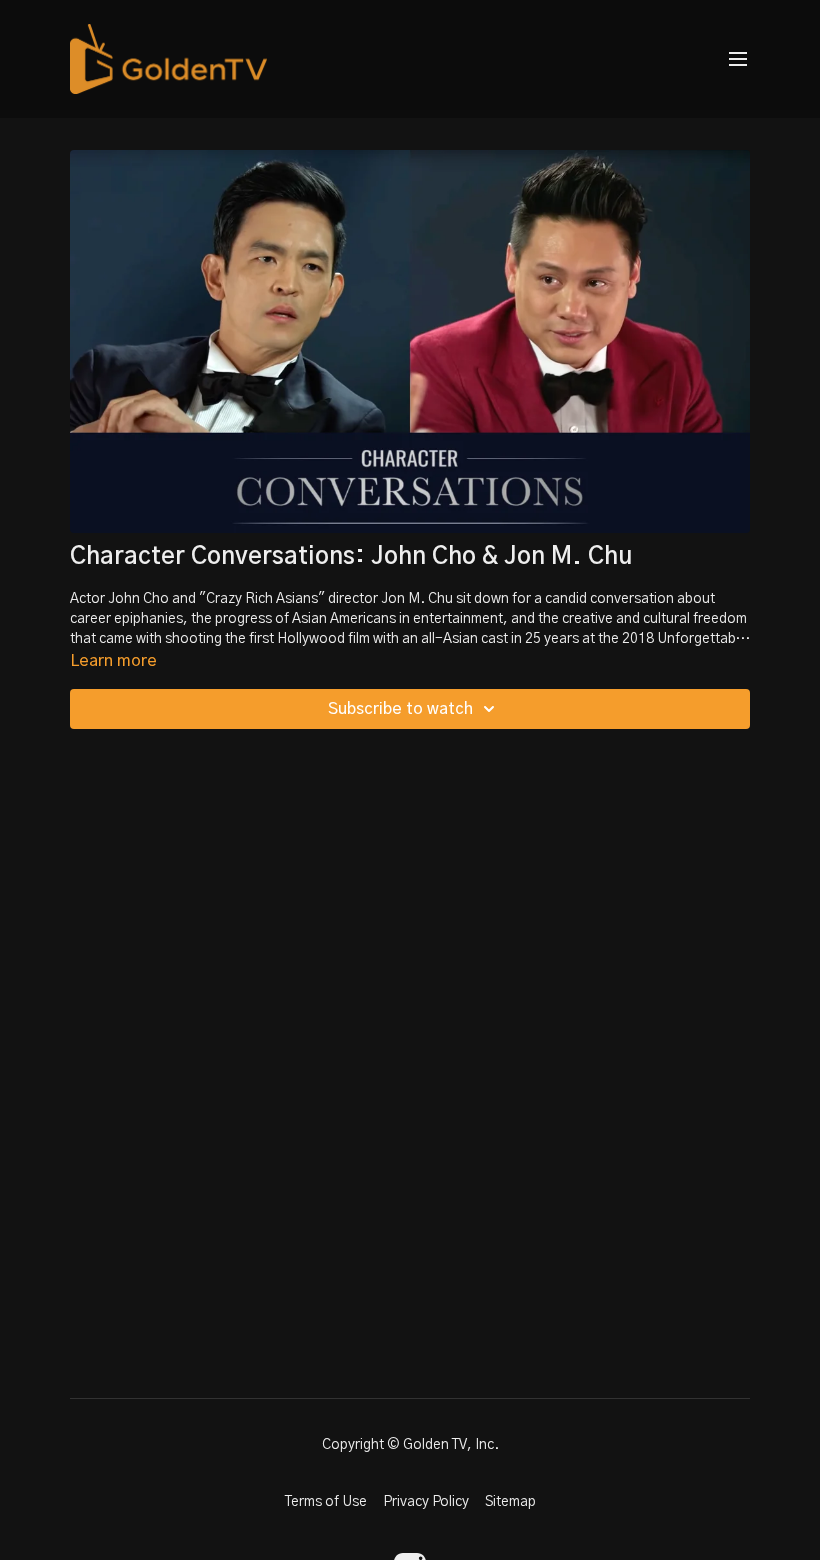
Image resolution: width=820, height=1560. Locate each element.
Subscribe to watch (400, 709)
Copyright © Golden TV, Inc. (410, 1445)
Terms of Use (326, 1502)
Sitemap (510, 1502)
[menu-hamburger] (738, 59)
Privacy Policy (426, 1502)
